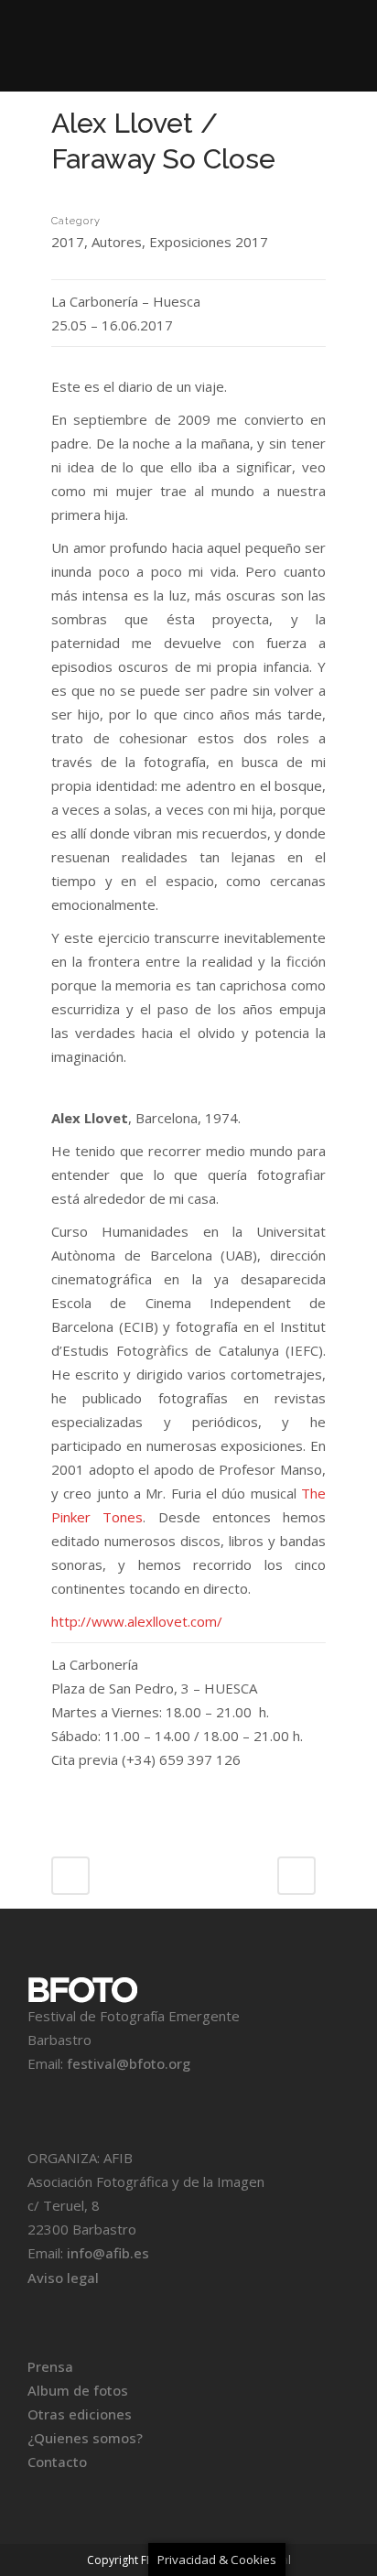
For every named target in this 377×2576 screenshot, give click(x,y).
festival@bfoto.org (129, 2063)
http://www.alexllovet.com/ (137, 1621)
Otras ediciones (80, 2414)
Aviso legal (63, 2278)
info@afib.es (108, 2253)
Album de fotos (78, 2390)
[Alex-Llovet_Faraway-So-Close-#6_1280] (53, 202)
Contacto (57, 2462)
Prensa (50, 2366)
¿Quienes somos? (85, 2438)
